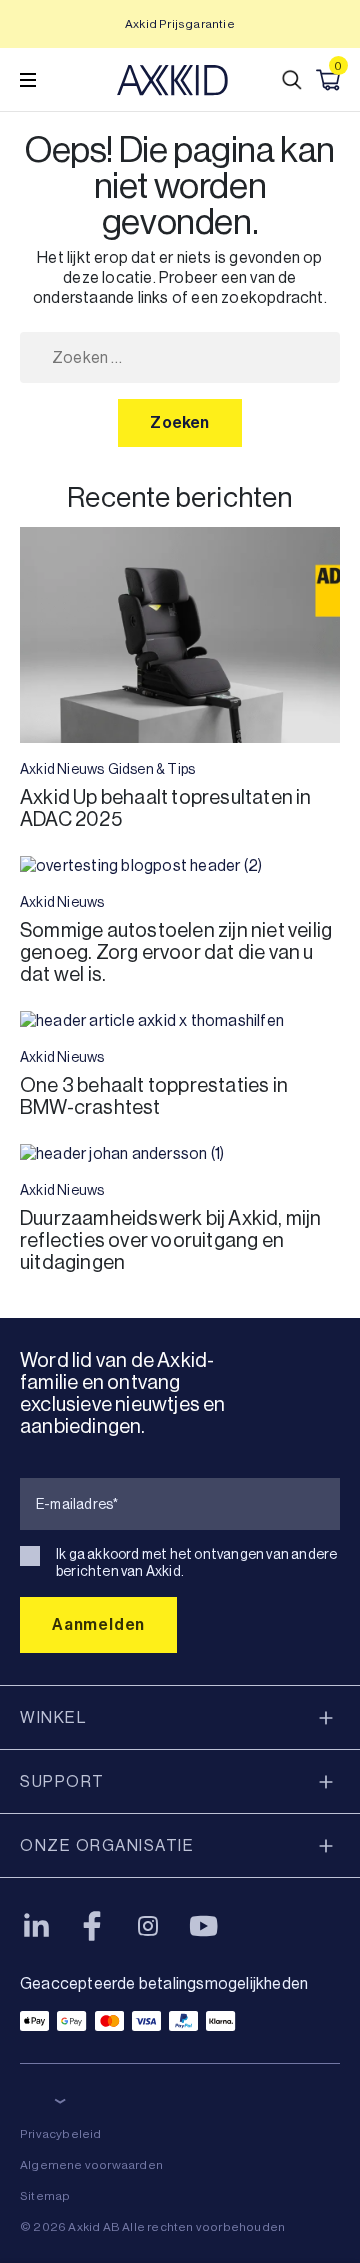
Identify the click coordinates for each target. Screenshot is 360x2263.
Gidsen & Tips (152, 769)
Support (62, 1781)
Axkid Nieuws (62, 769)
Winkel (53, 1717)
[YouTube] (204, 1926)
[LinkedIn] (36, 1926)
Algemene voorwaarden (91, 2165)
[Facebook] (92, 1926)
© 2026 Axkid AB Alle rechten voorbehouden (152, 2227)
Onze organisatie (107, 1845)
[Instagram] (148, 1926)
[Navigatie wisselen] (28, 80)
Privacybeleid (61, 2134)
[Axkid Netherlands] (172, 80)
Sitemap (45, 2196)
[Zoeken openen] (292, 80)
